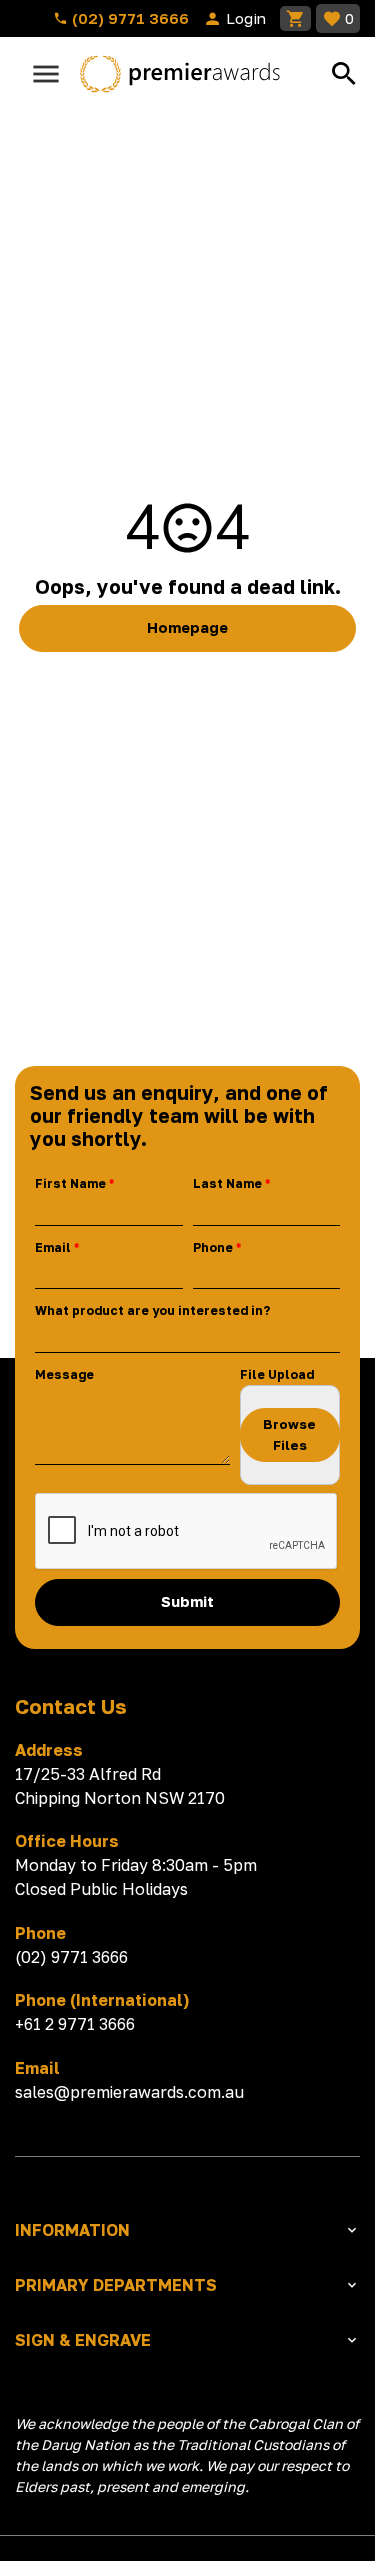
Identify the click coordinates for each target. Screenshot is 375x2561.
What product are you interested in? (152, 1310)
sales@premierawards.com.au (129, 2092)
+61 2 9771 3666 (75, 2024)
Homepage (187, 627)
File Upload (277, 1374)
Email (53, 1247)
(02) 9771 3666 (128, 18)
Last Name (227, 1183)
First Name (70, 1183)
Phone (213, 1247)
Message (64, 1374)
